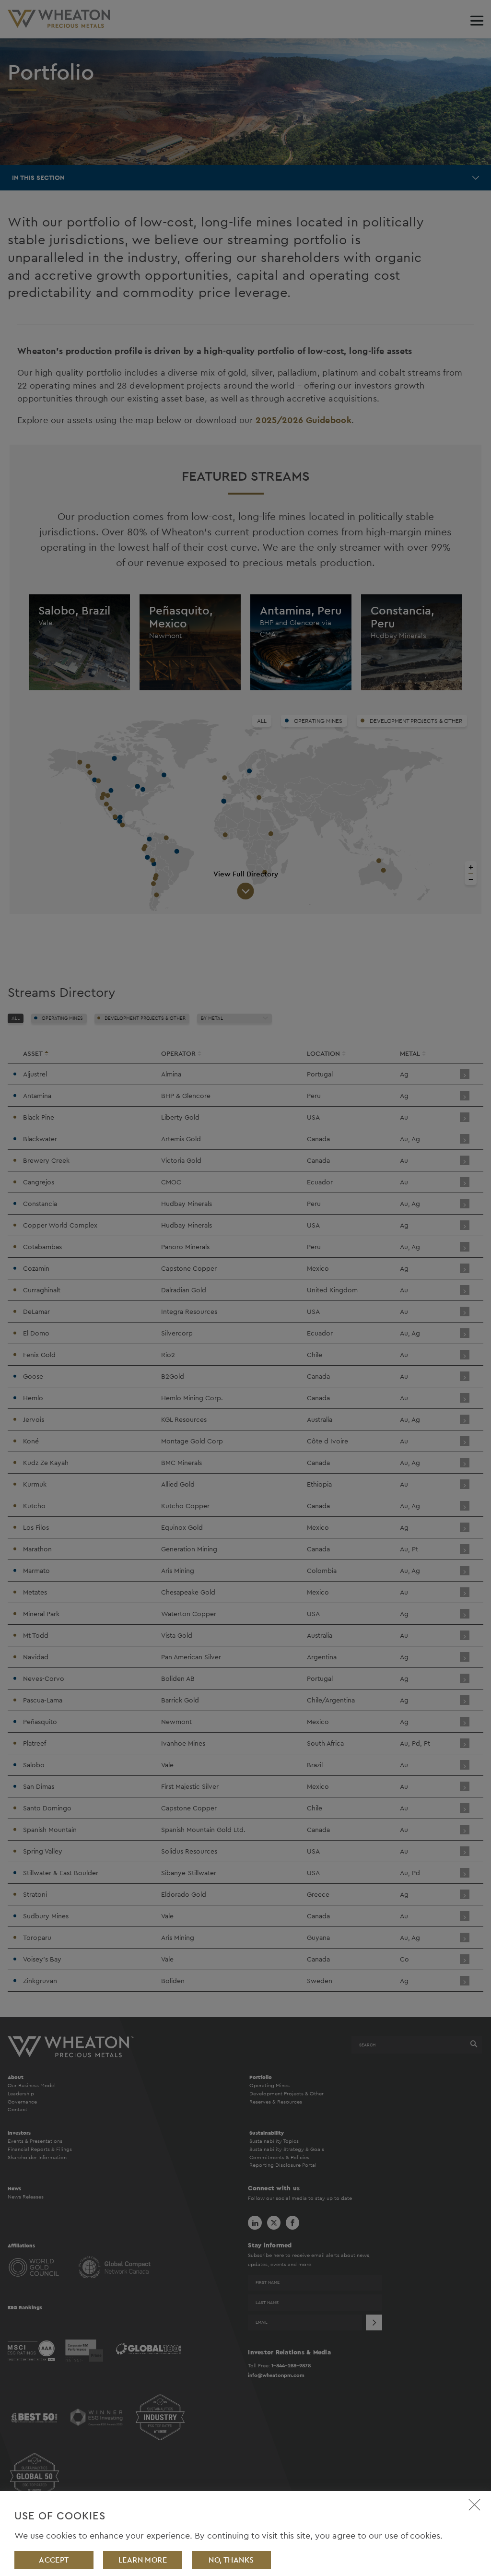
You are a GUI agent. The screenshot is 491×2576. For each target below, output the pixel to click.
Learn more (143, 2560)
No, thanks (231, 2560)
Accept (54, 2560)
